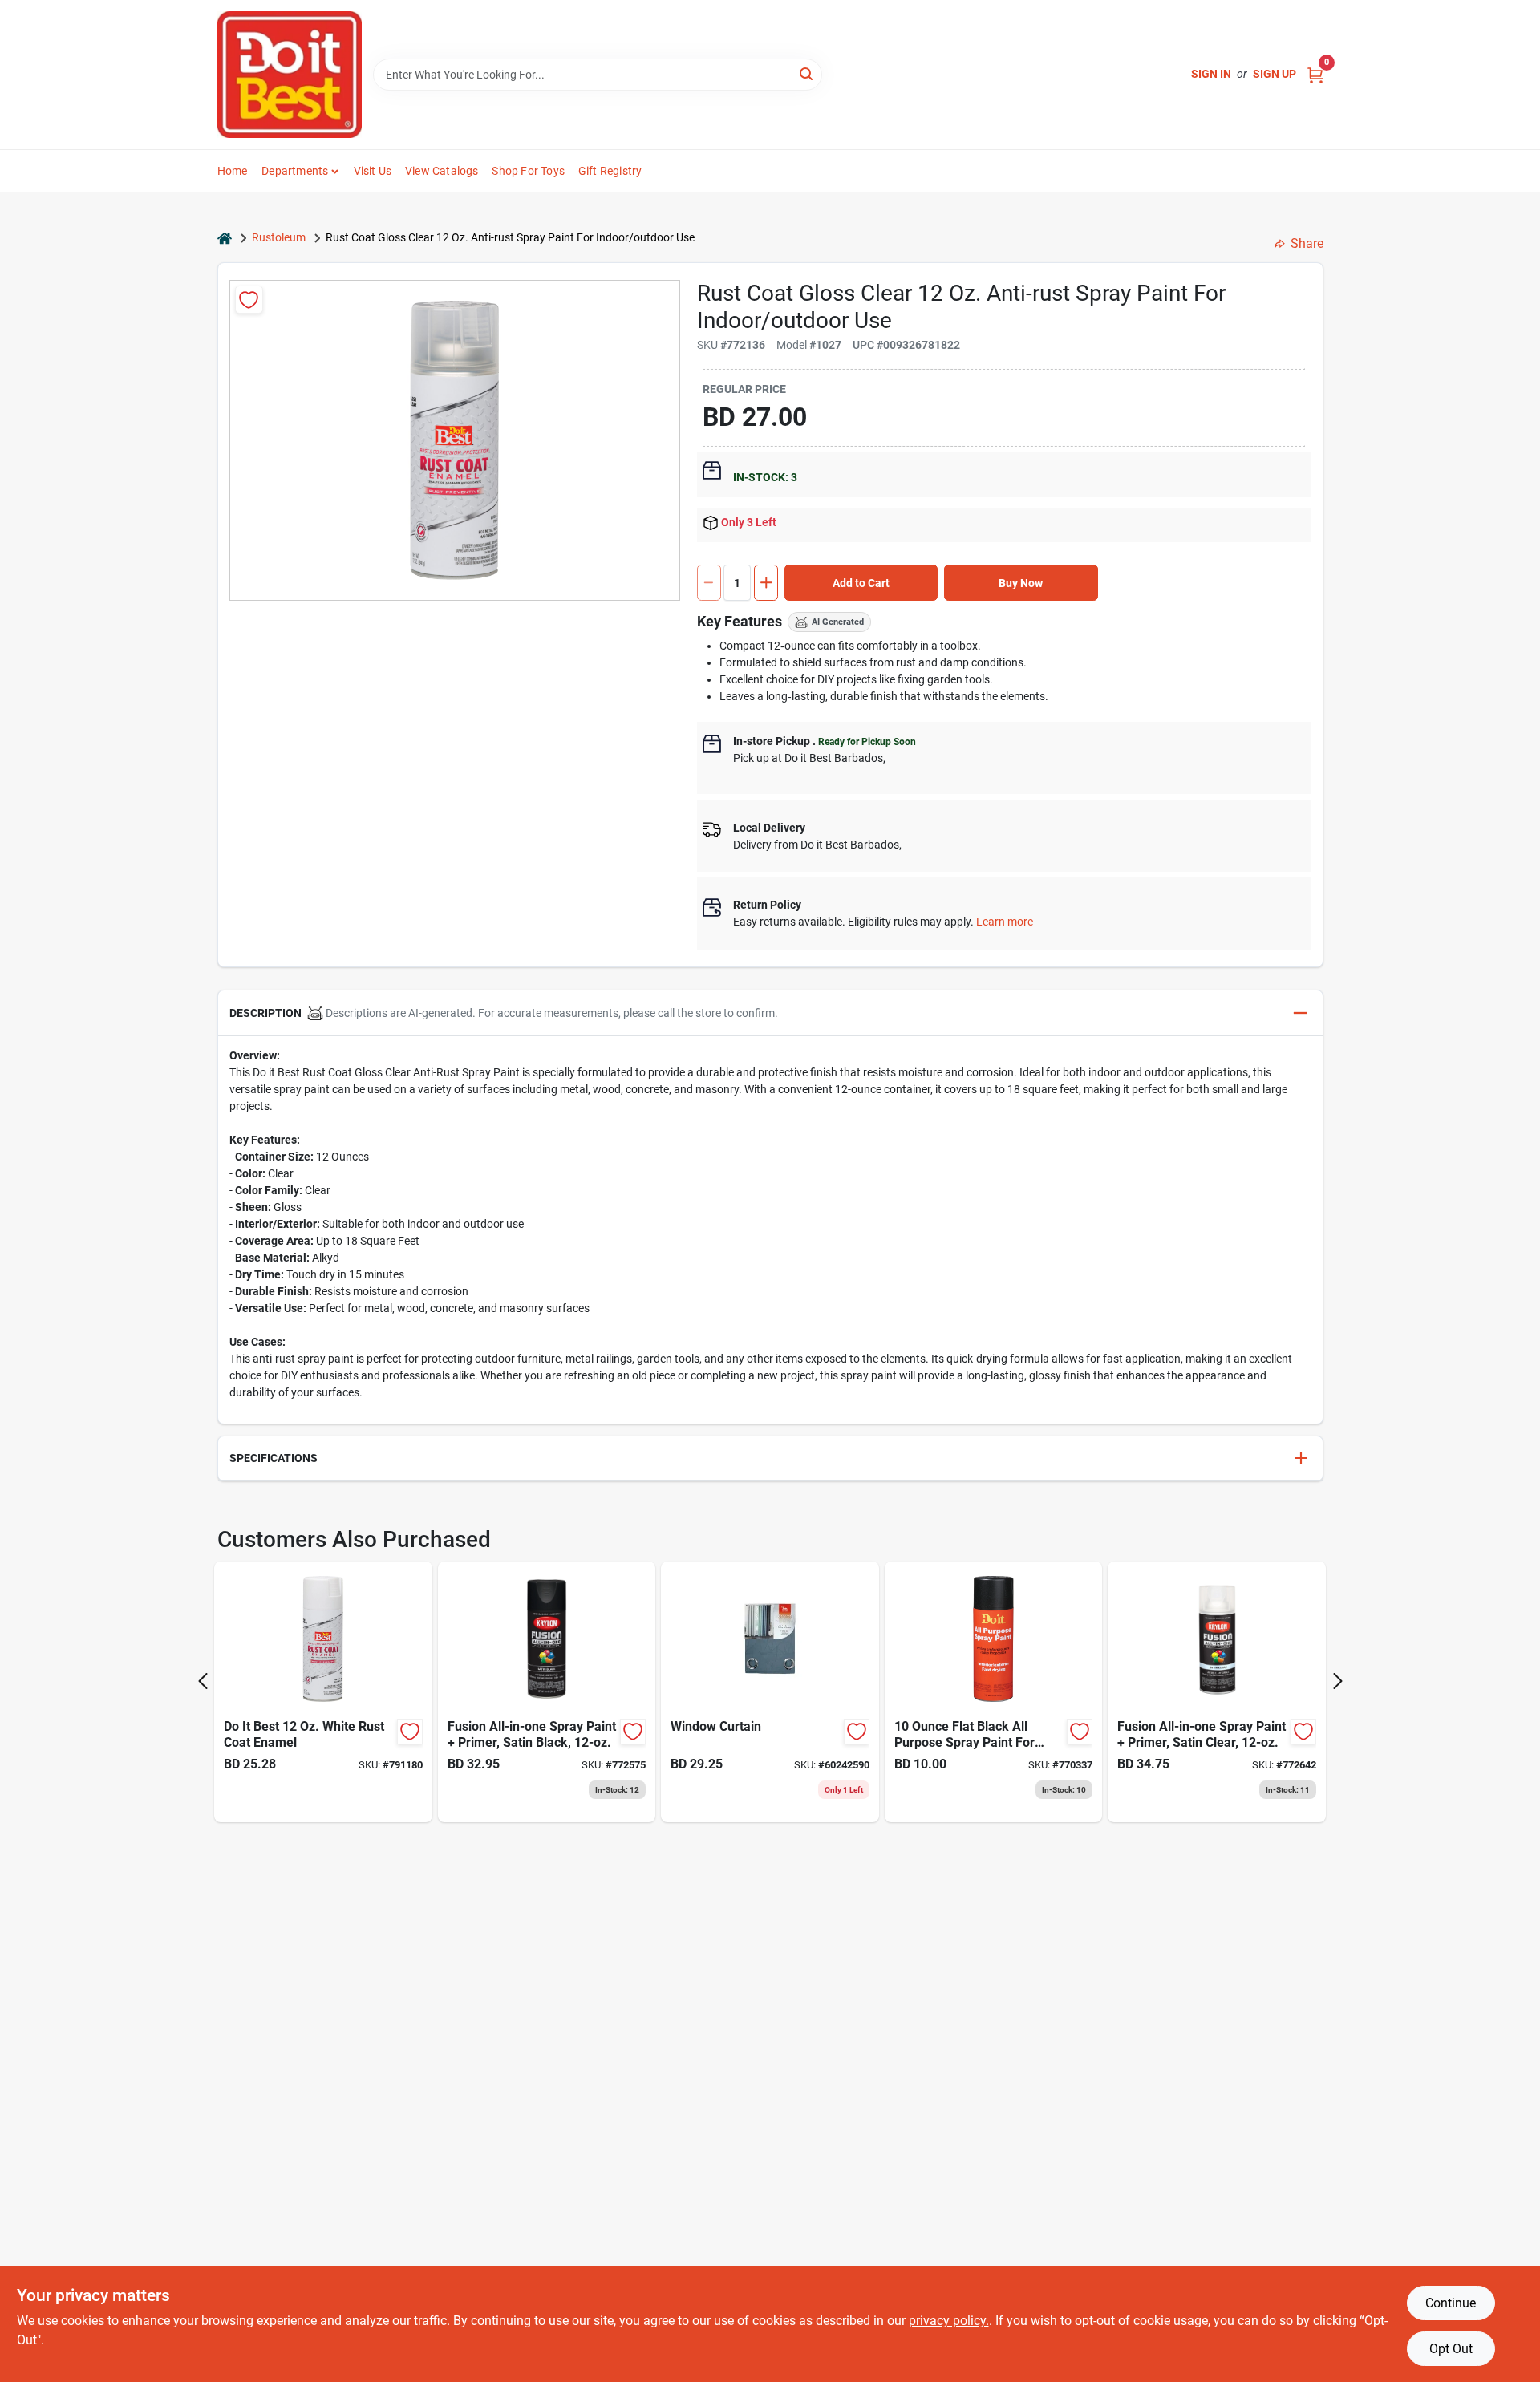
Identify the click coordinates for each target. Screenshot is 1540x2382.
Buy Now (1021, 583)
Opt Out (1451, 2349)
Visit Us (373, 171)
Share (1307, 243)
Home (233, 171)
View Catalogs (442, 171)
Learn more (1005, 922)
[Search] (807, 73)
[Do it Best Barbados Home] (290, 75)
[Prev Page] (203, 1681)
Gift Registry (610, 171)
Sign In (1211, 74)
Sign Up (1275, 74)
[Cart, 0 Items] (1315, 74)
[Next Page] (1338, 1681)
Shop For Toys (528, 171)
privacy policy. (949, 2321)
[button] (770, 1013)
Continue (1451, 2303)
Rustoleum (279, 237)
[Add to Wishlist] (249, 300)
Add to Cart (861, 583)
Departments (295, 171)
